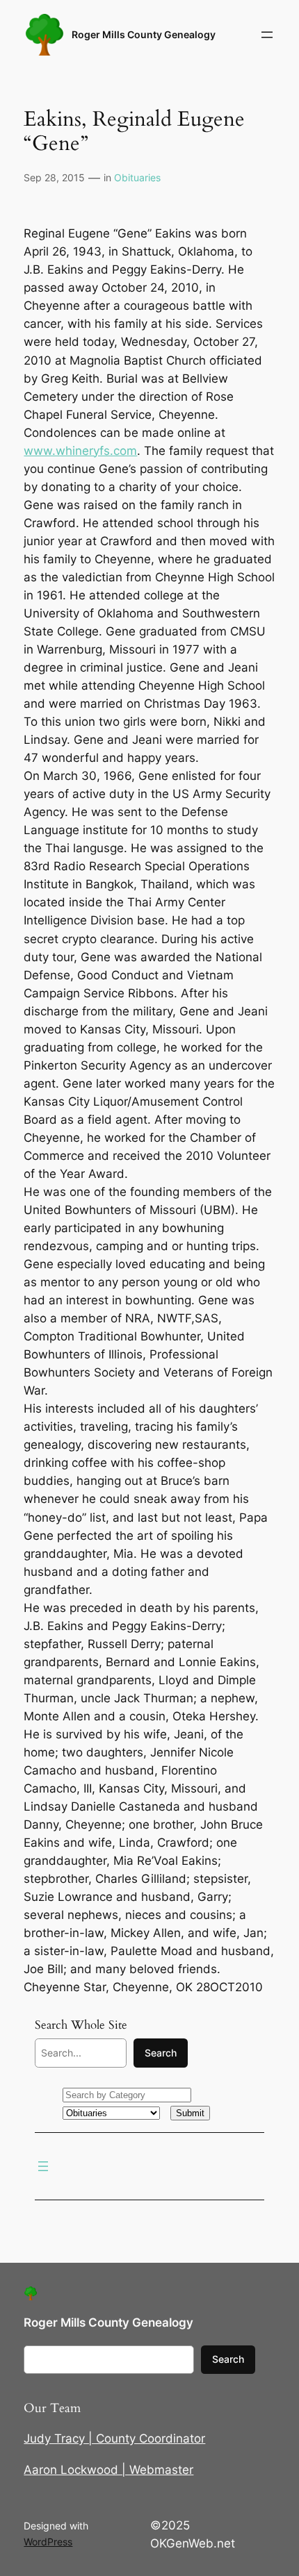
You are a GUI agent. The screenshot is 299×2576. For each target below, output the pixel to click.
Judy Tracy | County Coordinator (114, 2438)
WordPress (48, 2542)
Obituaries (137, 177)
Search (161, 2053)
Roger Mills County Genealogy (144, 34)
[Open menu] (267, 35)
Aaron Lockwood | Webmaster (108, 2470)
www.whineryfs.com (80, 451)
